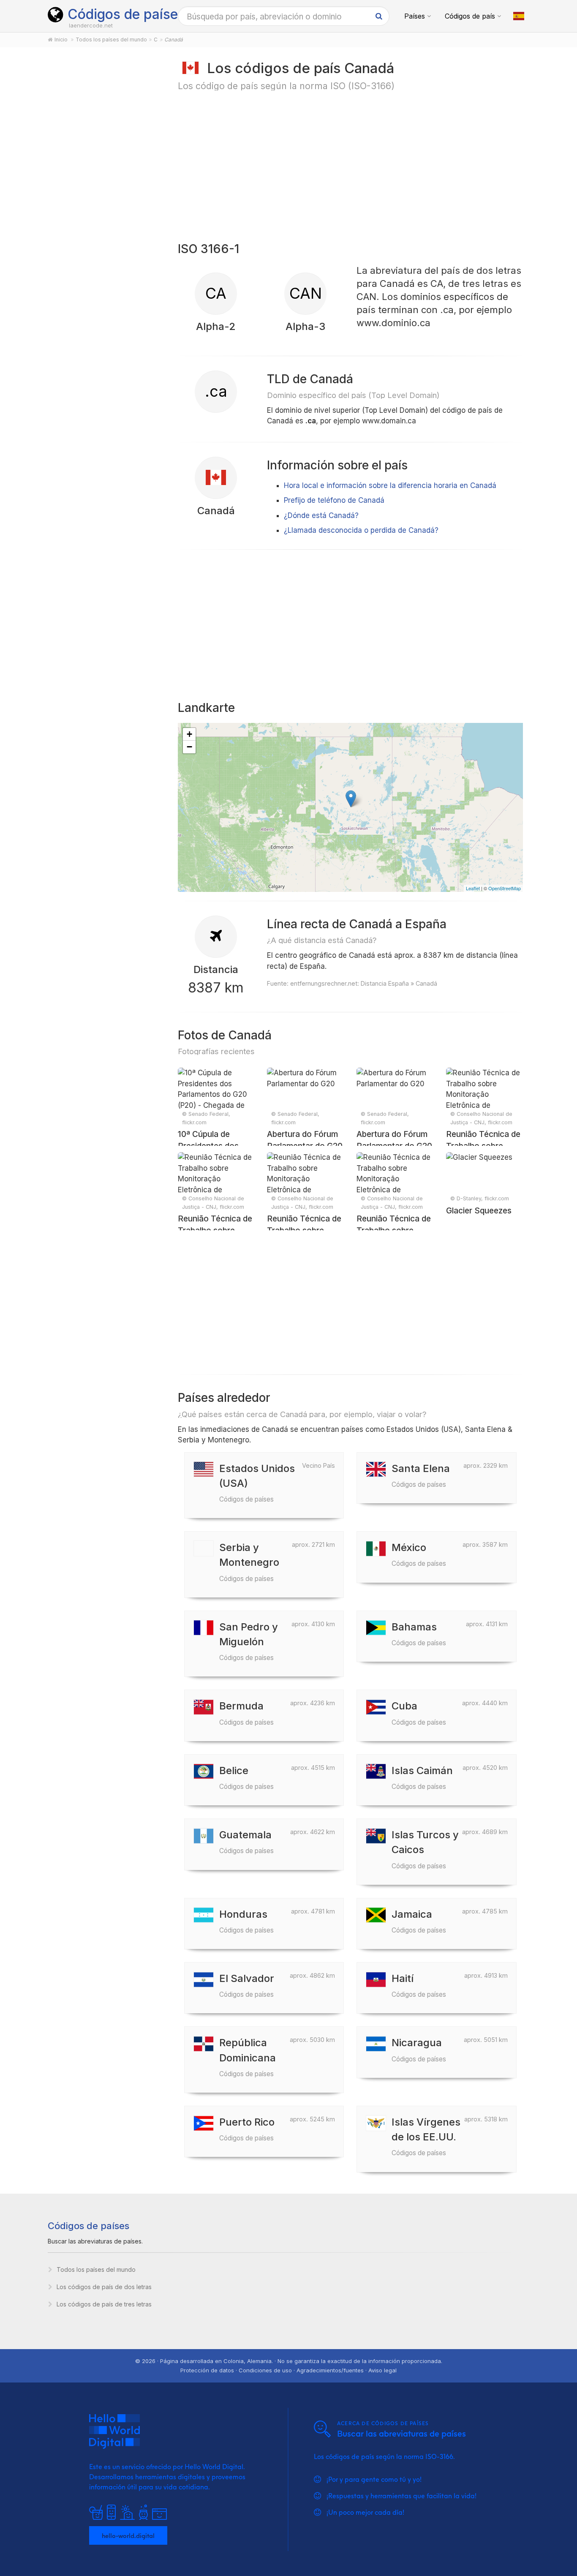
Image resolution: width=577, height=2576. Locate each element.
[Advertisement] (103, 191)
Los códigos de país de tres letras (104, 2304)
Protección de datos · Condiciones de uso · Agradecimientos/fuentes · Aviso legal (288, 2370)
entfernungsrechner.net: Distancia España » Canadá (364, 983)
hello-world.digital (128, 2535)
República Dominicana (248, 2057)
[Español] (519, 16)
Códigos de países (126, 14)
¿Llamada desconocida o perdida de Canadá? (361, 530)
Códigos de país (470, 16)
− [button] (189, 747)
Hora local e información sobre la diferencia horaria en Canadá (390, 485)
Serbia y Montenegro (249, 1562)
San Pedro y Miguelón (249, 1641)
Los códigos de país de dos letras (104, 2287)
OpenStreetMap (505, 888)
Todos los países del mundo (96, 2269)
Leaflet (473, 888)
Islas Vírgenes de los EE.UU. (426, 2136)
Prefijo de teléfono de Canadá (334, 500)
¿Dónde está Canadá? (321, 515)
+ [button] (189, 734)
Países (415, 16)
